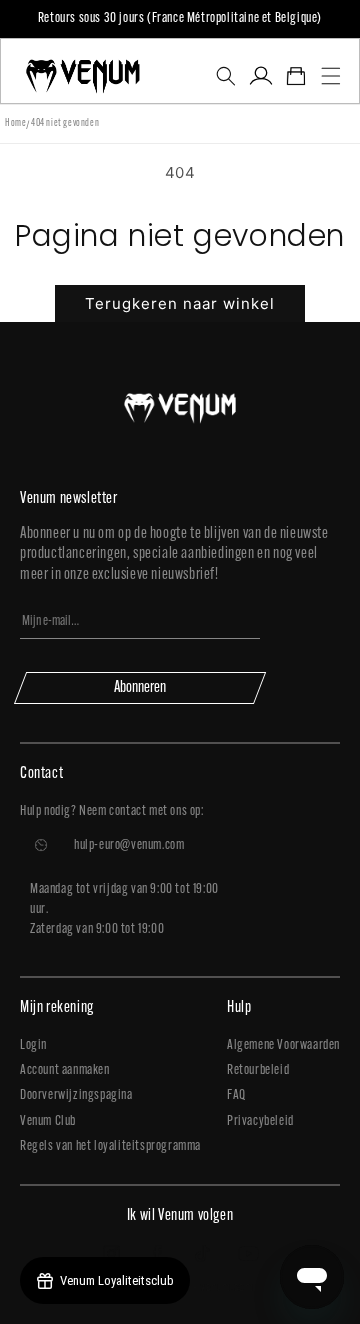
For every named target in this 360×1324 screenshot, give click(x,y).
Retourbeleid (258, 1070)
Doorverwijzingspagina (76, 1095)
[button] (225, 76)
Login (33, 1045)
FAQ (236, 1095)
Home (15, 123)
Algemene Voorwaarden (283, 1045)
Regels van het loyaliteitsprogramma (110, 1146)
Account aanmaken (65, 1070)
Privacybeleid (260, 1121)
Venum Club (48, 1121)
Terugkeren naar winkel (180, 303)
